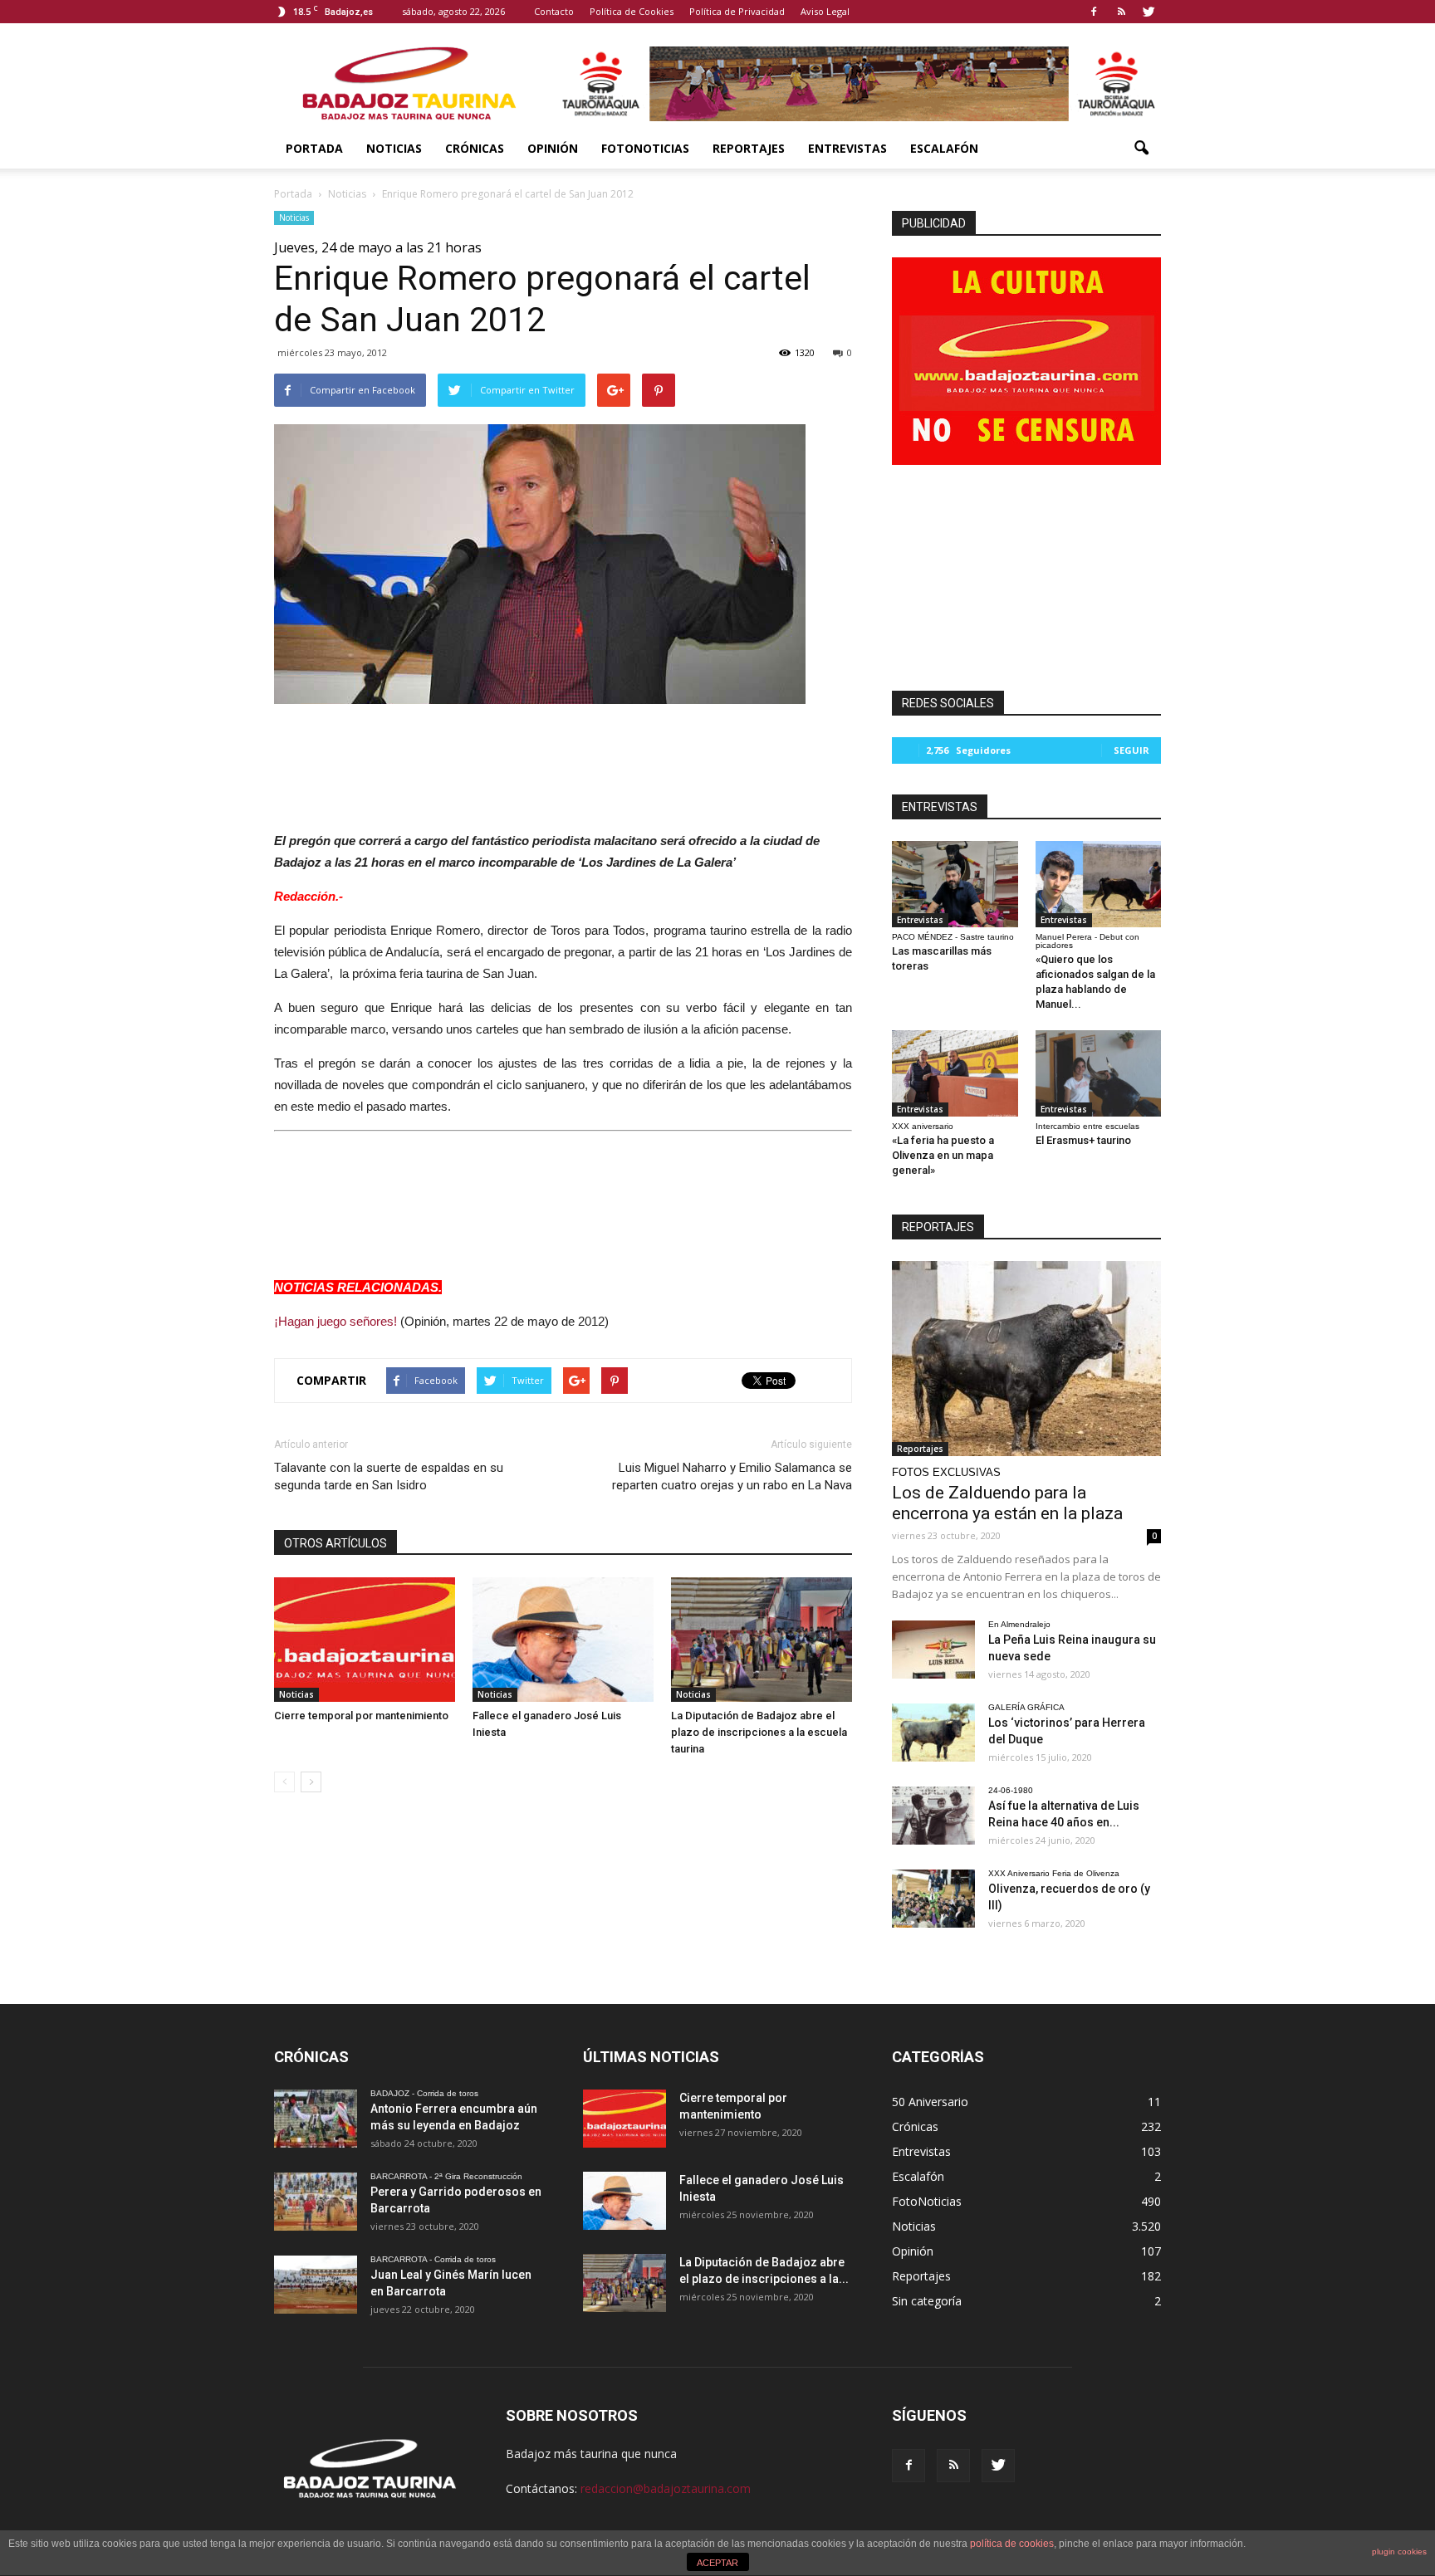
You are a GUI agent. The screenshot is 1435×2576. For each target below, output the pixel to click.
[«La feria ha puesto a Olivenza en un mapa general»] (955, 1073)
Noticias (394, 148)
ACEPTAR (717, 2563)
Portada (314, 148)
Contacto (554, 11)
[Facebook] (1094, 12)
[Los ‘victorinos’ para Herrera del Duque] (933, 1733)
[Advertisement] (563, 763)
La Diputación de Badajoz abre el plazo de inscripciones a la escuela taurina (759, 1732)
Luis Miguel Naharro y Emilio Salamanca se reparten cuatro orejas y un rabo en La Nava (732, 1476)
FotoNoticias (645, 148)
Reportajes (749, 148)
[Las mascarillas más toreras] (955, 884)
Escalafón (944, 148)
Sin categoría (927, 2301)
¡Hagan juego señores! (335, 1321)
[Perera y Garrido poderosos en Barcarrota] (316, 2202)
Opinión (553, 148)
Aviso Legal (825, 11)
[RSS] (1121, 12)
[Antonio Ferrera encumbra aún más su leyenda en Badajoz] (316, 2119)
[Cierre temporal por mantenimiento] (365, 1640)
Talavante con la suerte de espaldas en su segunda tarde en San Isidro (389, 1476)
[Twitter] (1148, 12)
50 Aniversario (930, 2102)
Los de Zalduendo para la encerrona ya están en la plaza (1007, 1503)
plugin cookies (1399, 2552)
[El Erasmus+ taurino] (1099, 1073)
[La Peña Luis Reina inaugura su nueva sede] (933, 1650)
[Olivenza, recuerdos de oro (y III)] (933, 1899)
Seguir (1131, 750)
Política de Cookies (632, 11)
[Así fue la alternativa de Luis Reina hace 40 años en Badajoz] (933, 1816)
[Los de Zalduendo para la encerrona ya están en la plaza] (1026, 1359)
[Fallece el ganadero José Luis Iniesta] (563, 1640)
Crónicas (475, 148)
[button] (1141, 149)
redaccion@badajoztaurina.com (666, 2488)
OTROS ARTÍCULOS (335, 1543)
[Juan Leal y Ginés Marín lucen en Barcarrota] (316, 2285)
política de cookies (1012, 2544)
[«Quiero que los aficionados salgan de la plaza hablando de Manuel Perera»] (1099, 884)
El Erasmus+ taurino (1083, 1140)
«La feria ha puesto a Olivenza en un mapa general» (943, 1155)
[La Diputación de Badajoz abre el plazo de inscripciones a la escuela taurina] (762, 1640)
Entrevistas (847, 148)
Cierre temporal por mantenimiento (361, 1716)
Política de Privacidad (737, 11)
